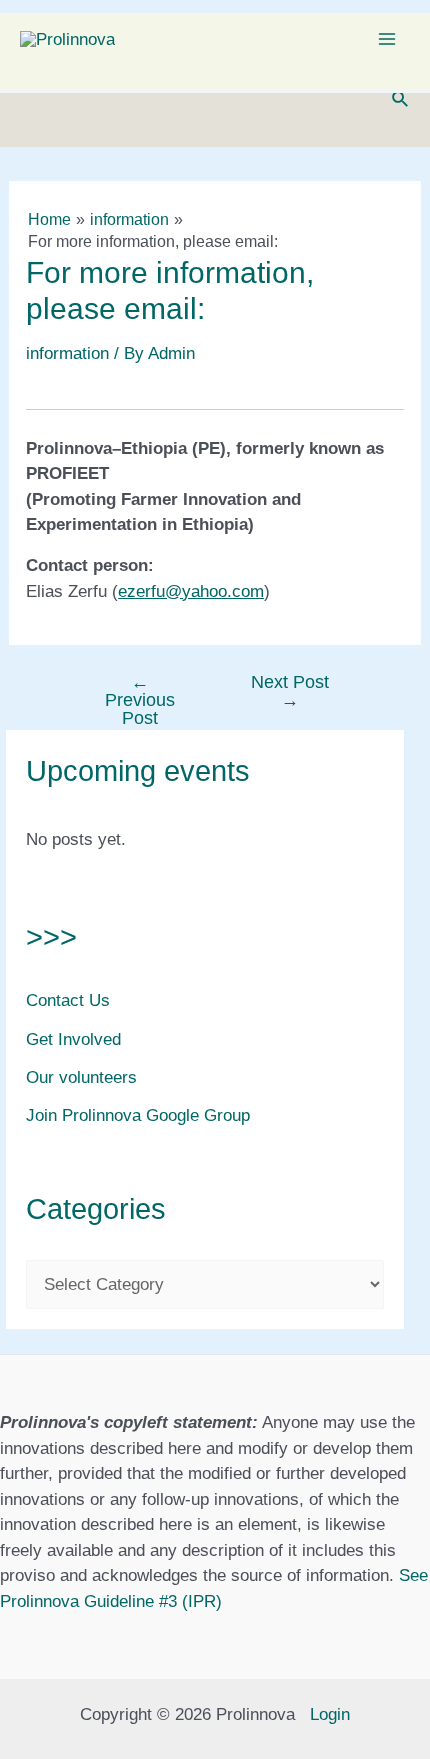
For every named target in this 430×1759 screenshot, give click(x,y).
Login (330, 1714)
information (67, 353)
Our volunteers (81, 1077)
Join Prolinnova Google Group (138, 1115)
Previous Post (140, 700)
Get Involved (73, 1039)
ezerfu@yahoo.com (191, 591)
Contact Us (68, 1000)
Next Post (290, 691)
